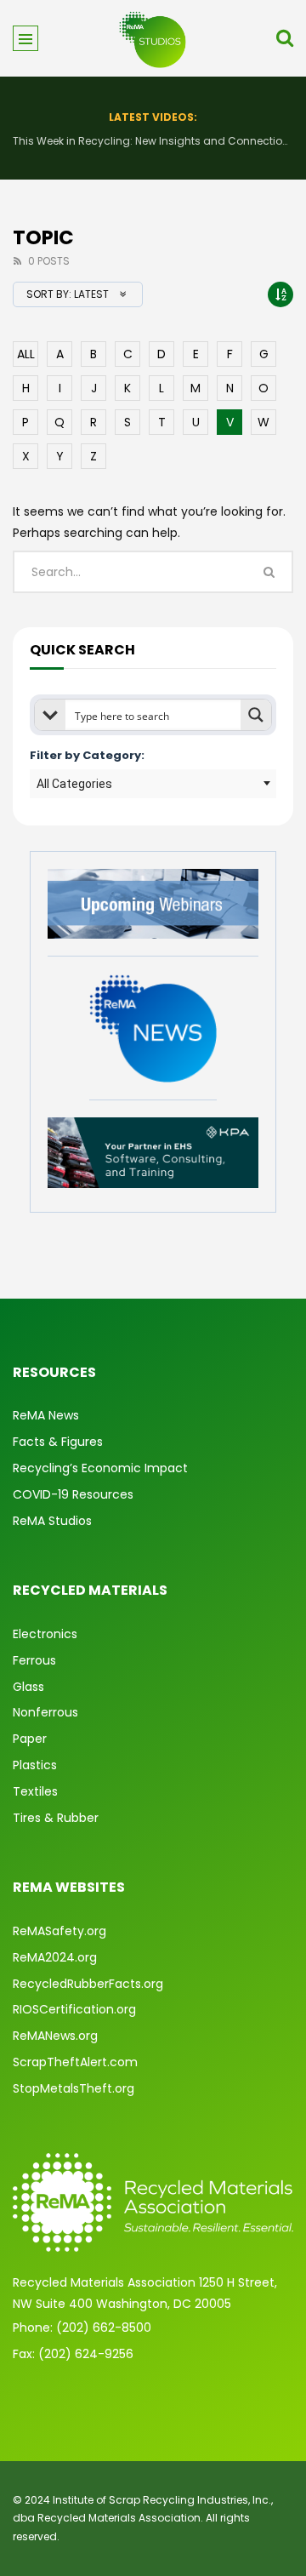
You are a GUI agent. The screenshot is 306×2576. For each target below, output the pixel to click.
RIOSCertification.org (74, 2009)
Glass (28, 1687)
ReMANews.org (55, 2036)
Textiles (35, 1791)
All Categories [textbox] (74, 784)
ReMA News (46, 1415)
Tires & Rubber (56, 1818)
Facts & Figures (58, 1442)
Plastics (35, 1765)
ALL (26, 354)
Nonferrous (45, 1712)
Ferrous (34, 1660)
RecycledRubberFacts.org (88, 1984)
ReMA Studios (52, 1521)
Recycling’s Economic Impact (100, 1468)
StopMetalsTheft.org (74, 2088)
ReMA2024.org (55, 1957)
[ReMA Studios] (153, 38)
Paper (30, 1739)
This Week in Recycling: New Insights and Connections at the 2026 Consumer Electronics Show (153, 141)
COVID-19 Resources (73, 1494)
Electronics (45, 1634)
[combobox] (153, 784)
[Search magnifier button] (256, 715)
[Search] (285, 38)
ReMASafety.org (59, 1931)
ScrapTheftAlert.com (75, 2062)
